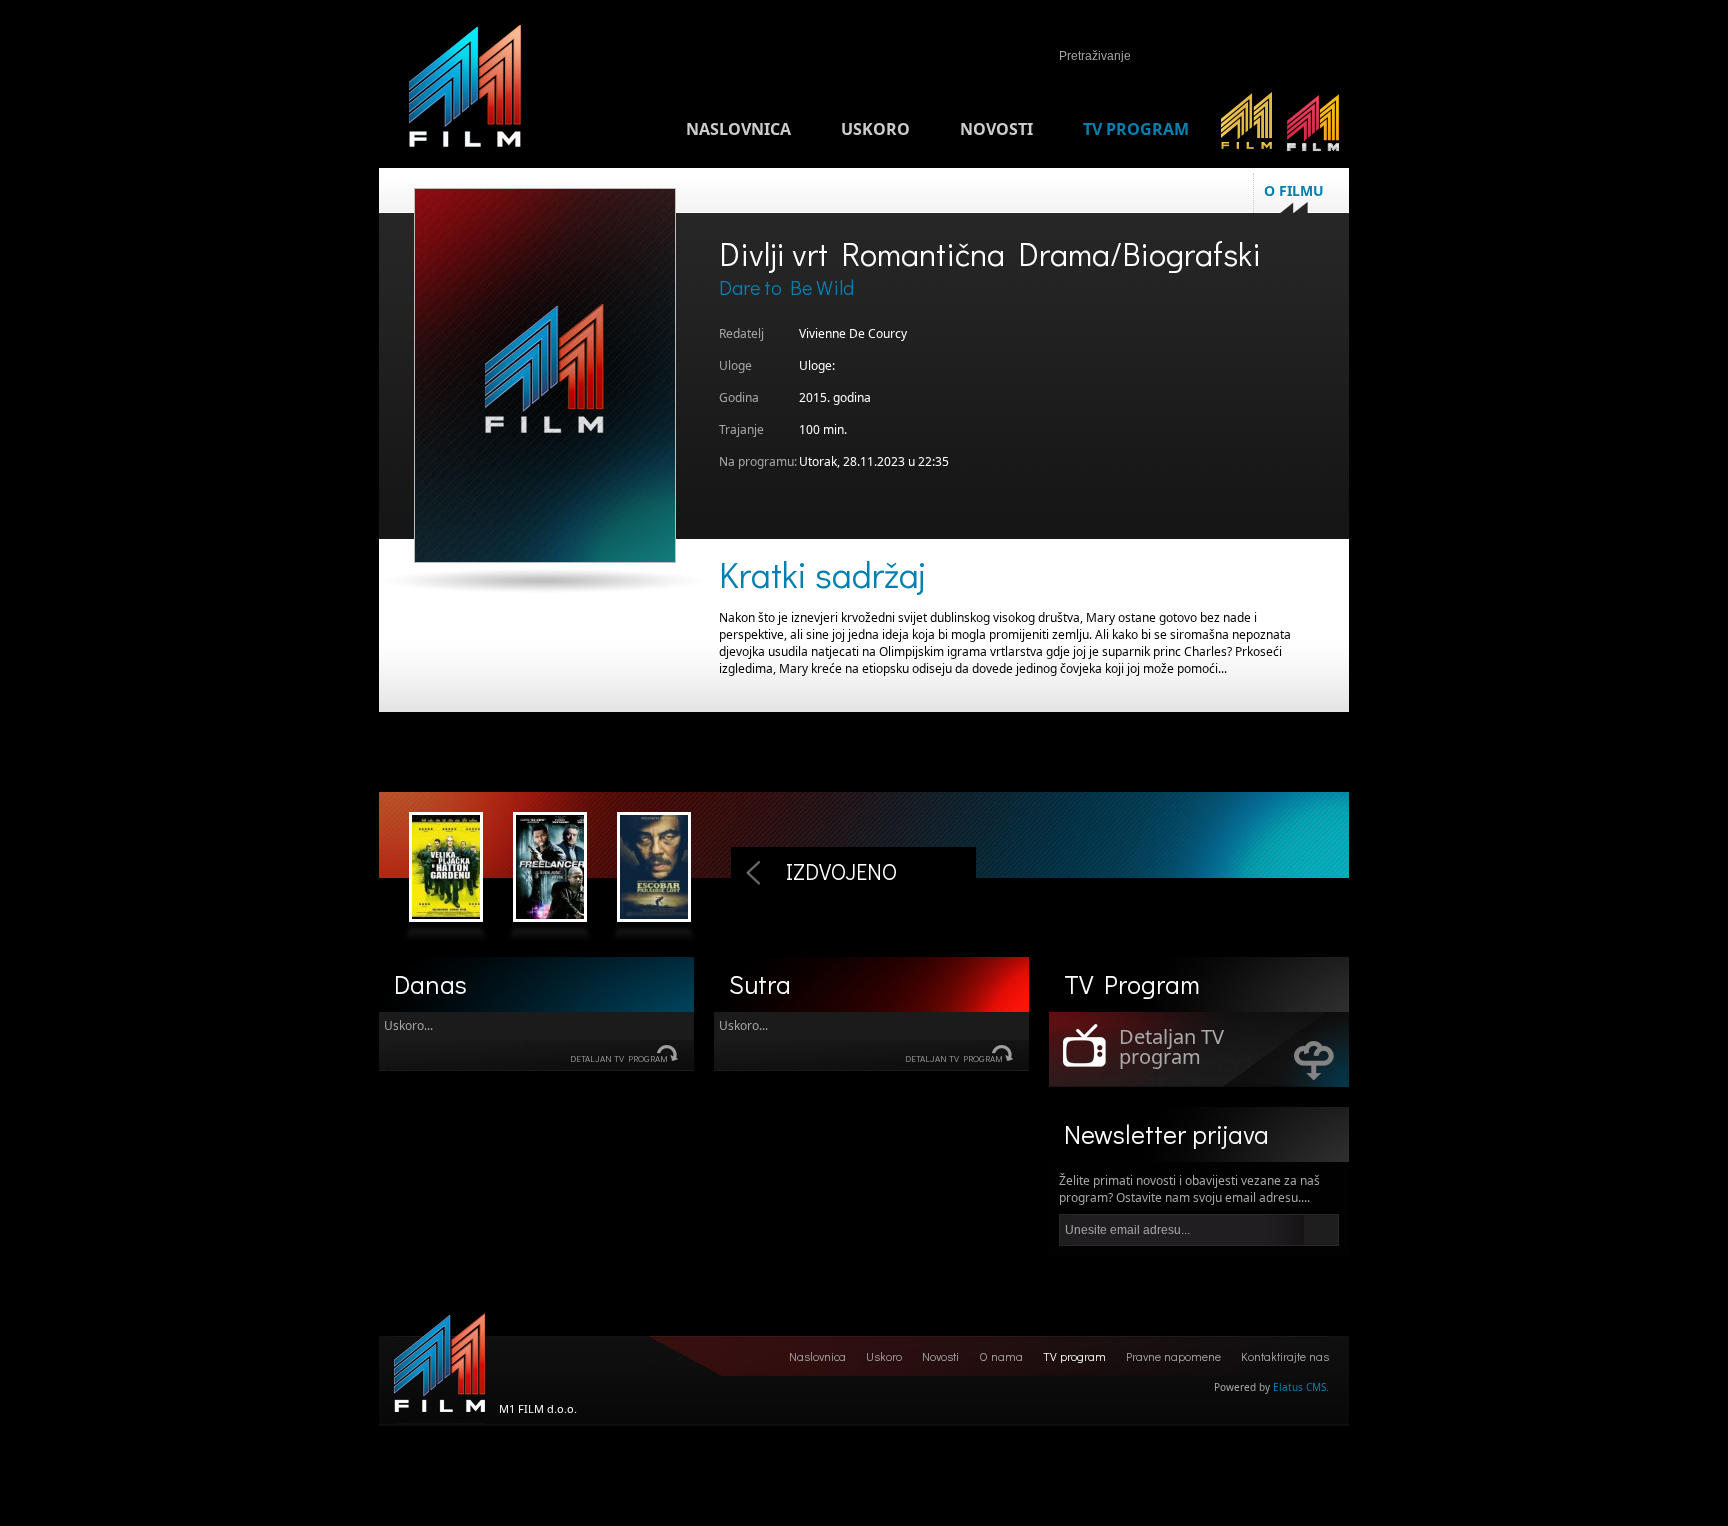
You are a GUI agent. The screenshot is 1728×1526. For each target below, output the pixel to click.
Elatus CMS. (1301, 1387)
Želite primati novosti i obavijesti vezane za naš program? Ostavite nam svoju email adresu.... (1189, 1189)
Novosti (996, 129)
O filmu (1294, 190)
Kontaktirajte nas (1285, 1356)
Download (1314, 1060)
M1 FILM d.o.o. (439, 1368)
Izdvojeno (841, 871)
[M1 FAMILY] (1314, 129)
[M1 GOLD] (1246, 129)
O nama (1001, 1356)
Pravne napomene (1173, 1356)
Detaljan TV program (619, 1058)
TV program (1136, 129)
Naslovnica (738, 129)
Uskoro (875, 129)
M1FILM (465, 91)
